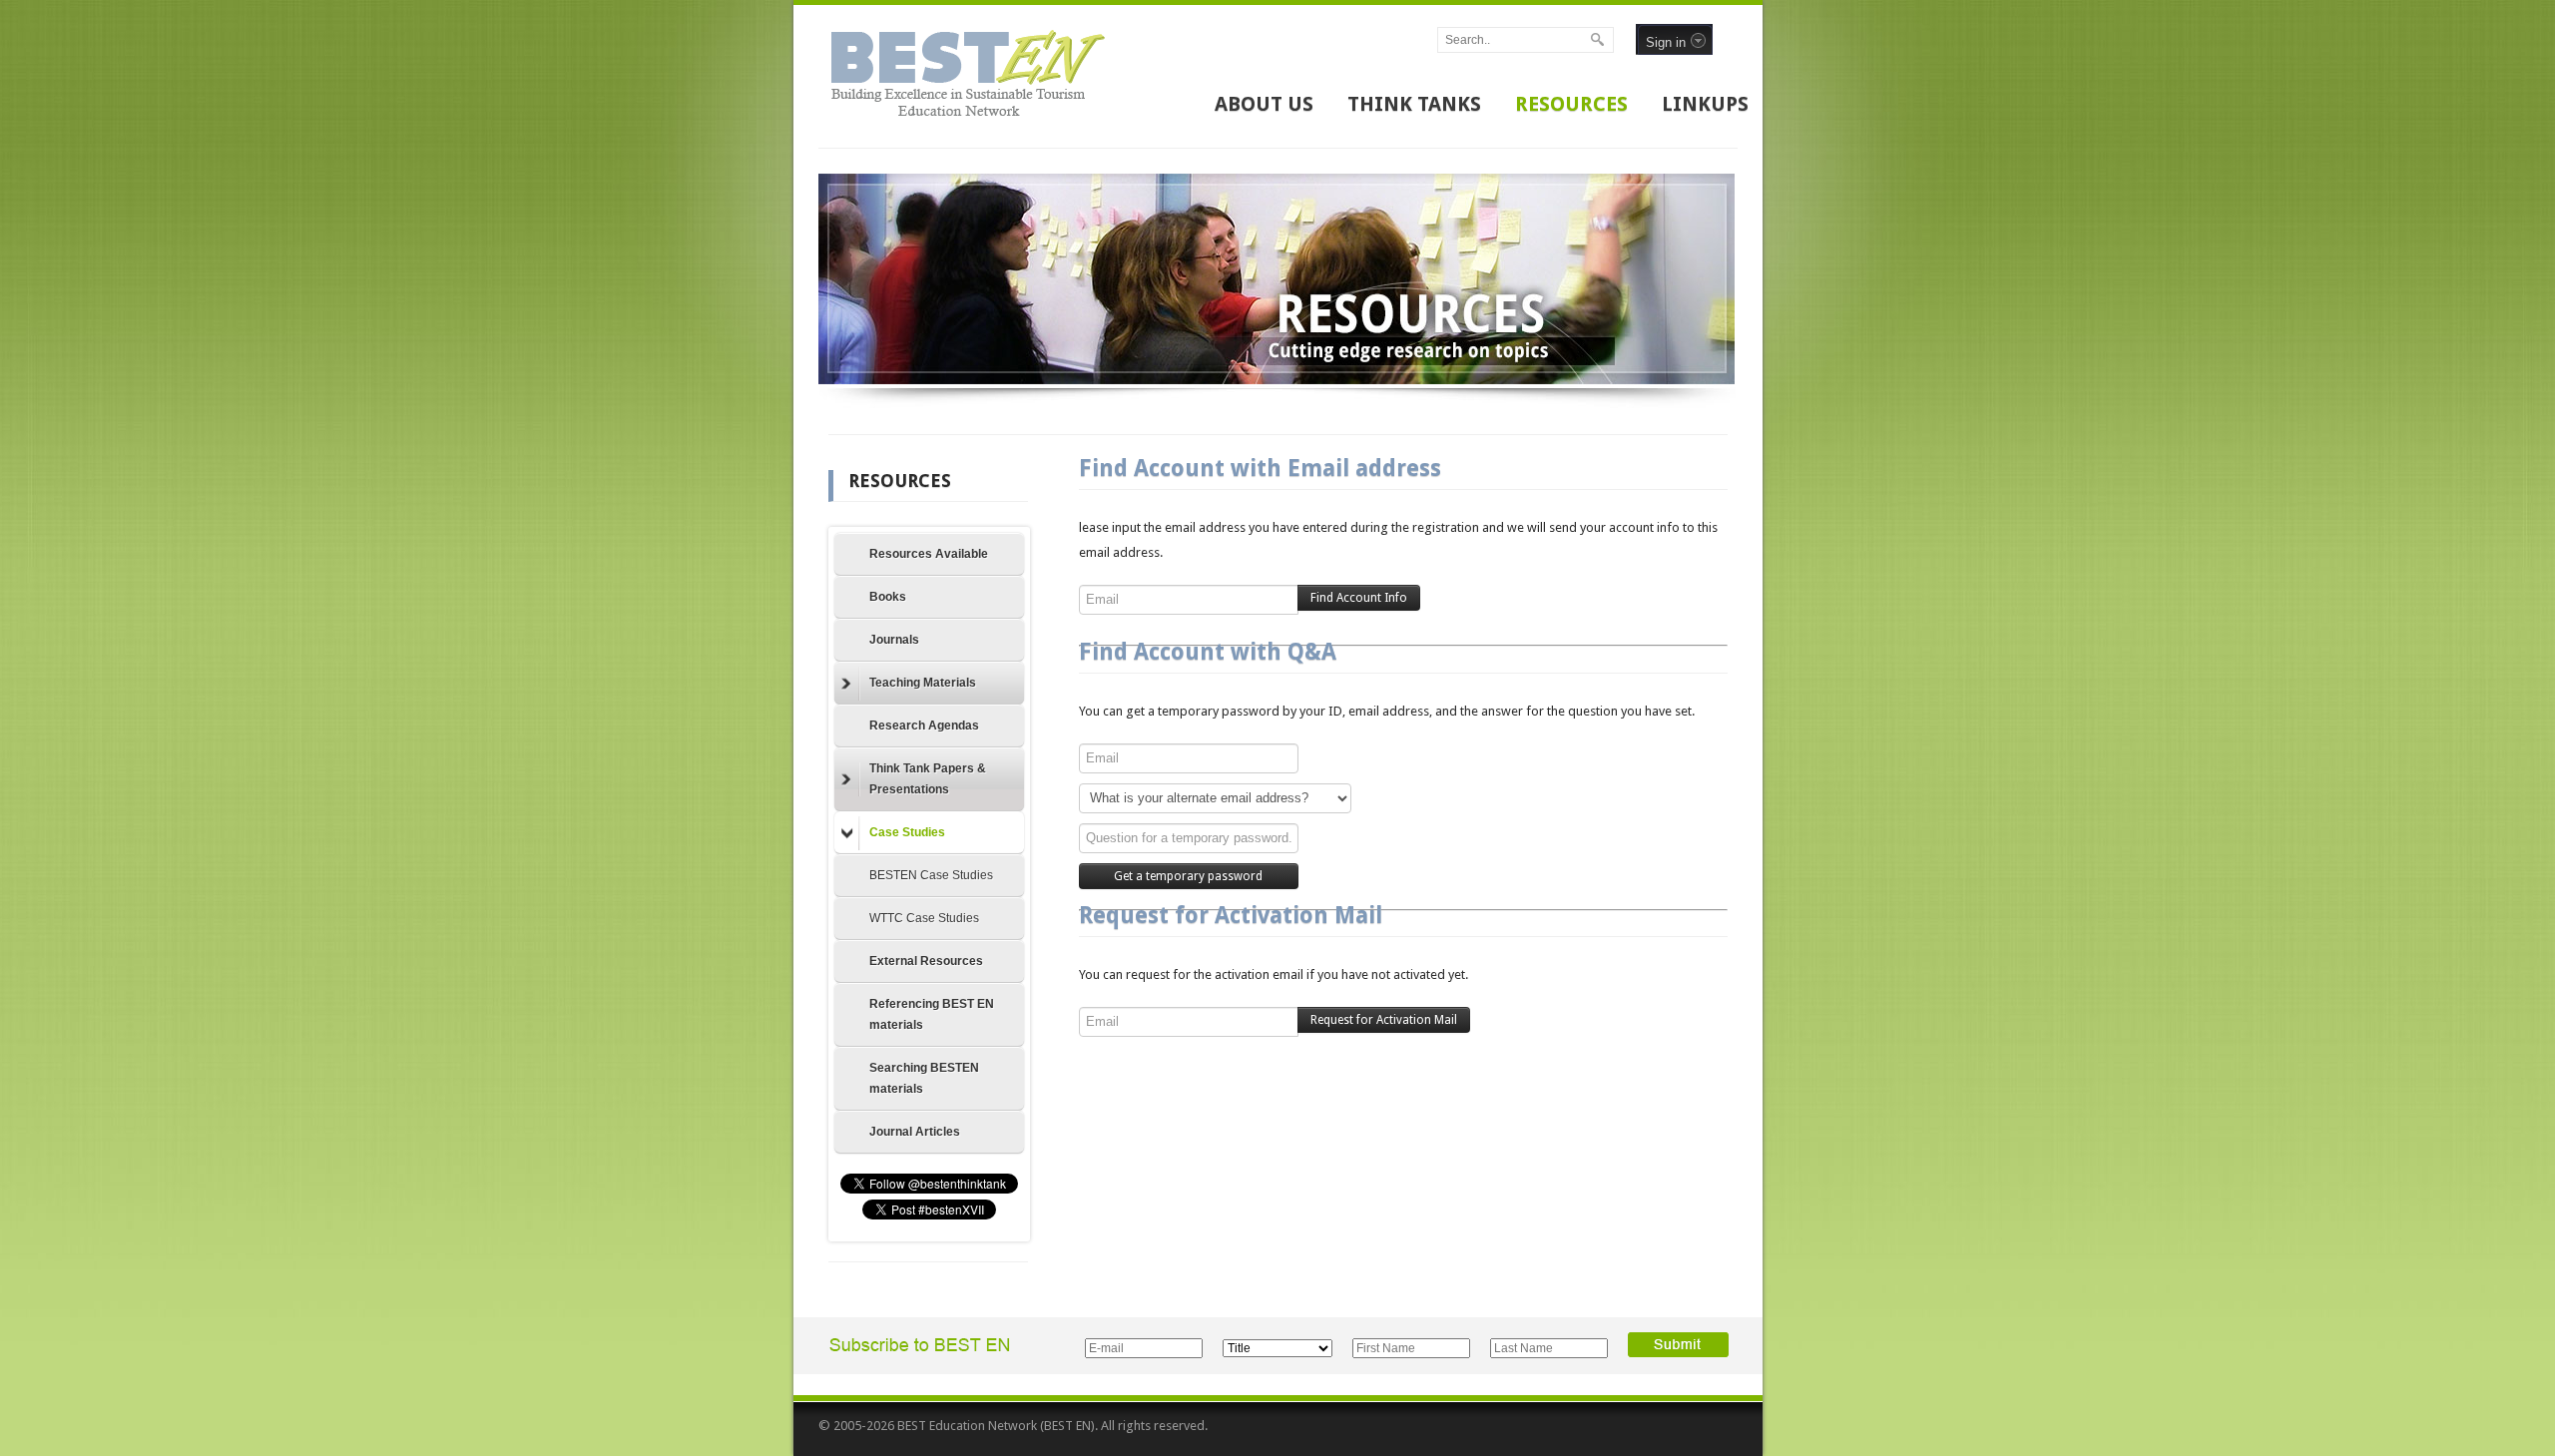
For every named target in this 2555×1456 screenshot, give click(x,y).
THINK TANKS (1414, 104)
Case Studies (907, 832)
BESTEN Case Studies (931, 875)
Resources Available (929, 554)
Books (888, 597)
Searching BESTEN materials (924, 1078)
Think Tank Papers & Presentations (928, 779)
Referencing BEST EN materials (932, 1014)
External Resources (926, 961)
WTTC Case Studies (924, 918)
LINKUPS (1705, 104)
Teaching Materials (923, 683)
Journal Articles (915, 1132)
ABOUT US (1264, 104)
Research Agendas (924, 726)
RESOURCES (1571, 104)
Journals (894, 640)
